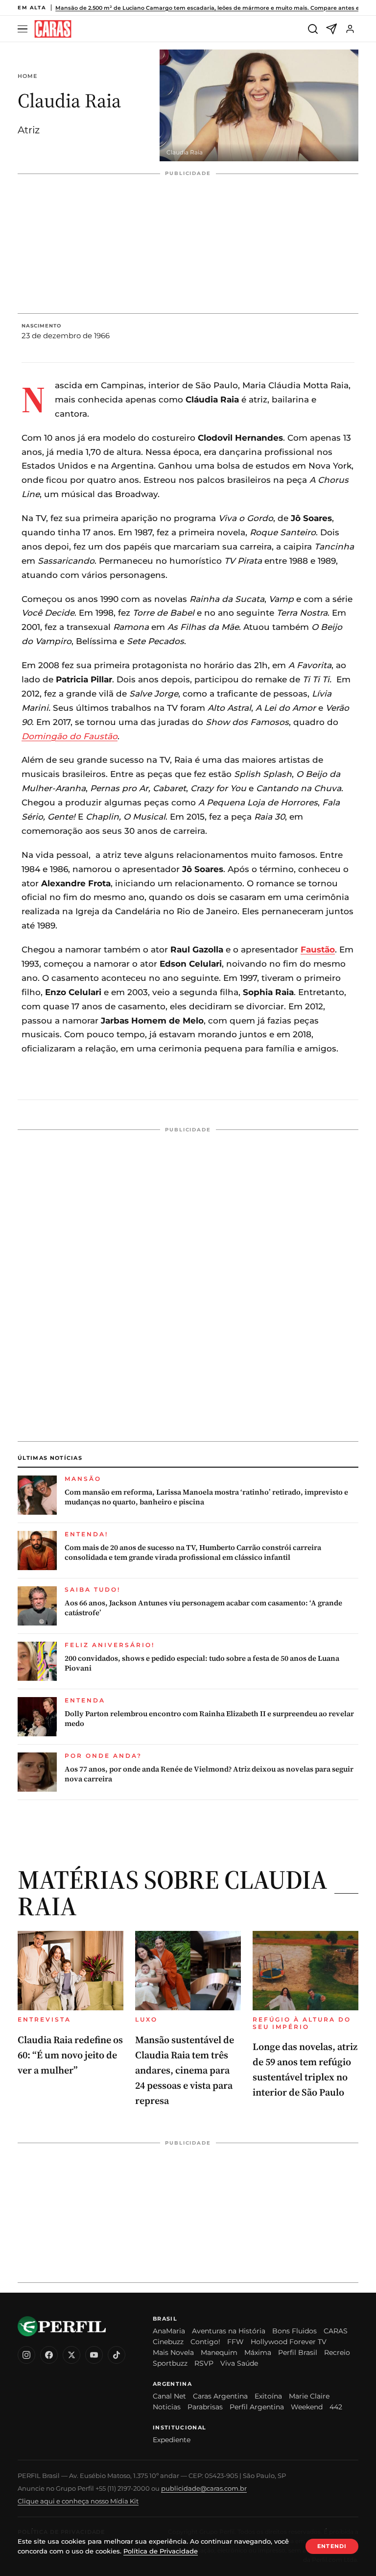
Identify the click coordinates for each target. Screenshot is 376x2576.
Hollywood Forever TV (289, 2342)
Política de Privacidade (161, 2551)
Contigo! (205, 2342)
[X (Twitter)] (71, 2355)
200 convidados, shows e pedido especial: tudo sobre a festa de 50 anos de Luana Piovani (202, 1663)
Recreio (337, 2352)
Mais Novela (173, 2352)
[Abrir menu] (24, 29)
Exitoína (268, 2396)
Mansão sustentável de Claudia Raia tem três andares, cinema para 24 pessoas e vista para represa (185, 2070)
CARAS (336, 2331)
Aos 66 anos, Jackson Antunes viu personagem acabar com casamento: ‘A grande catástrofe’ (203, 1608)
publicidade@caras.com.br (204, 2488)
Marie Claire (309, 2396)
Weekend (307, 2407)
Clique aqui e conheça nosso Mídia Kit (78, 2501)
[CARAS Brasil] (53, 29)
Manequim (219, 2352)
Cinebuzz (168, 2342)
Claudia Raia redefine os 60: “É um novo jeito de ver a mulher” (70, 2055)
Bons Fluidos (294, 2331)
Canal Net (169, 2396)
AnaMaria (169, 2331)
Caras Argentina (220, 2396)
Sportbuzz (170, 2363)
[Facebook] (49, 2355)
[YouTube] (94, 2355)
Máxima (258, 2352)
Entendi (332, 2546)
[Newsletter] (331, 29)
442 (336, 2407)
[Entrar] (350, 29)
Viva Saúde (239, 2363)
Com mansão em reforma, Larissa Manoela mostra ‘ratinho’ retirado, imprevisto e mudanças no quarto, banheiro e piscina (206, 1497)
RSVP (204, 2363)
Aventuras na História (229, 2331)
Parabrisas (205, 2407)
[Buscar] (313, 29)
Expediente (172, 2440)
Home (27, 76)
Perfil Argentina (257, 2407)
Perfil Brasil (298, 2352)
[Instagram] (26, 2355)
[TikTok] (117, 2355)
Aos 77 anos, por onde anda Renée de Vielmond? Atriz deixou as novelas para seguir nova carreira (209, 1774)
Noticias (167, 2407)
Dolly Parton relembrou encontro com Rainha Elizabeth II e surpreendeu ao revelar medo (209, 1719)
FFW (235, 2342)
